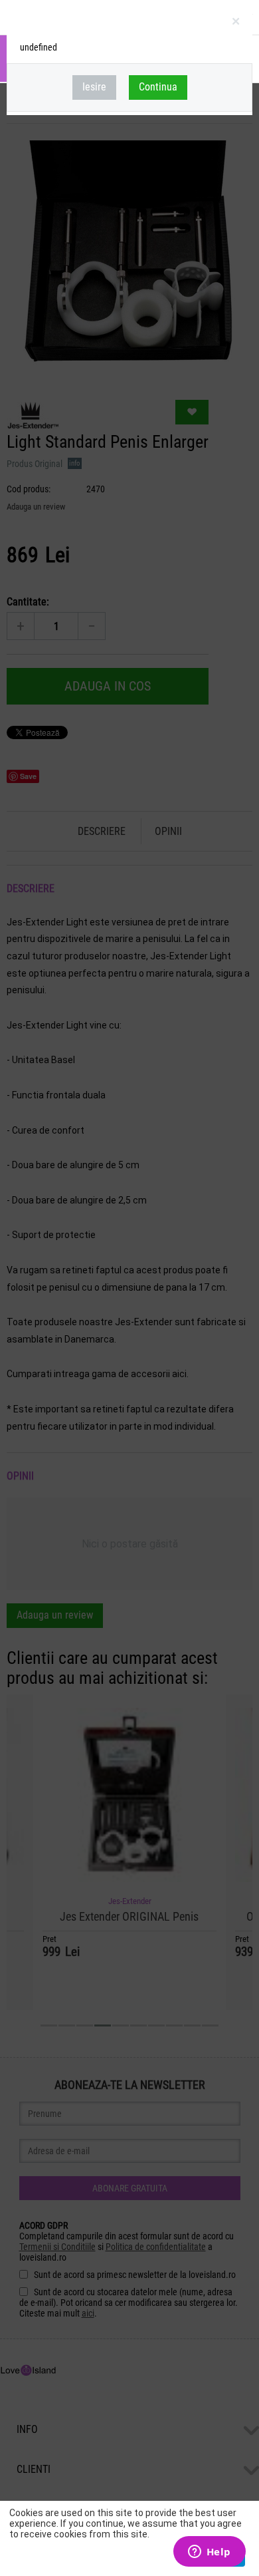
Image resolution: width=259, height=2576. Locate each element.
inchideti (237, 24)
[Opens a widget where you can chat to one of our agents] (209, 2553)
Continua (158, 87)
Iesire (94, 87)
